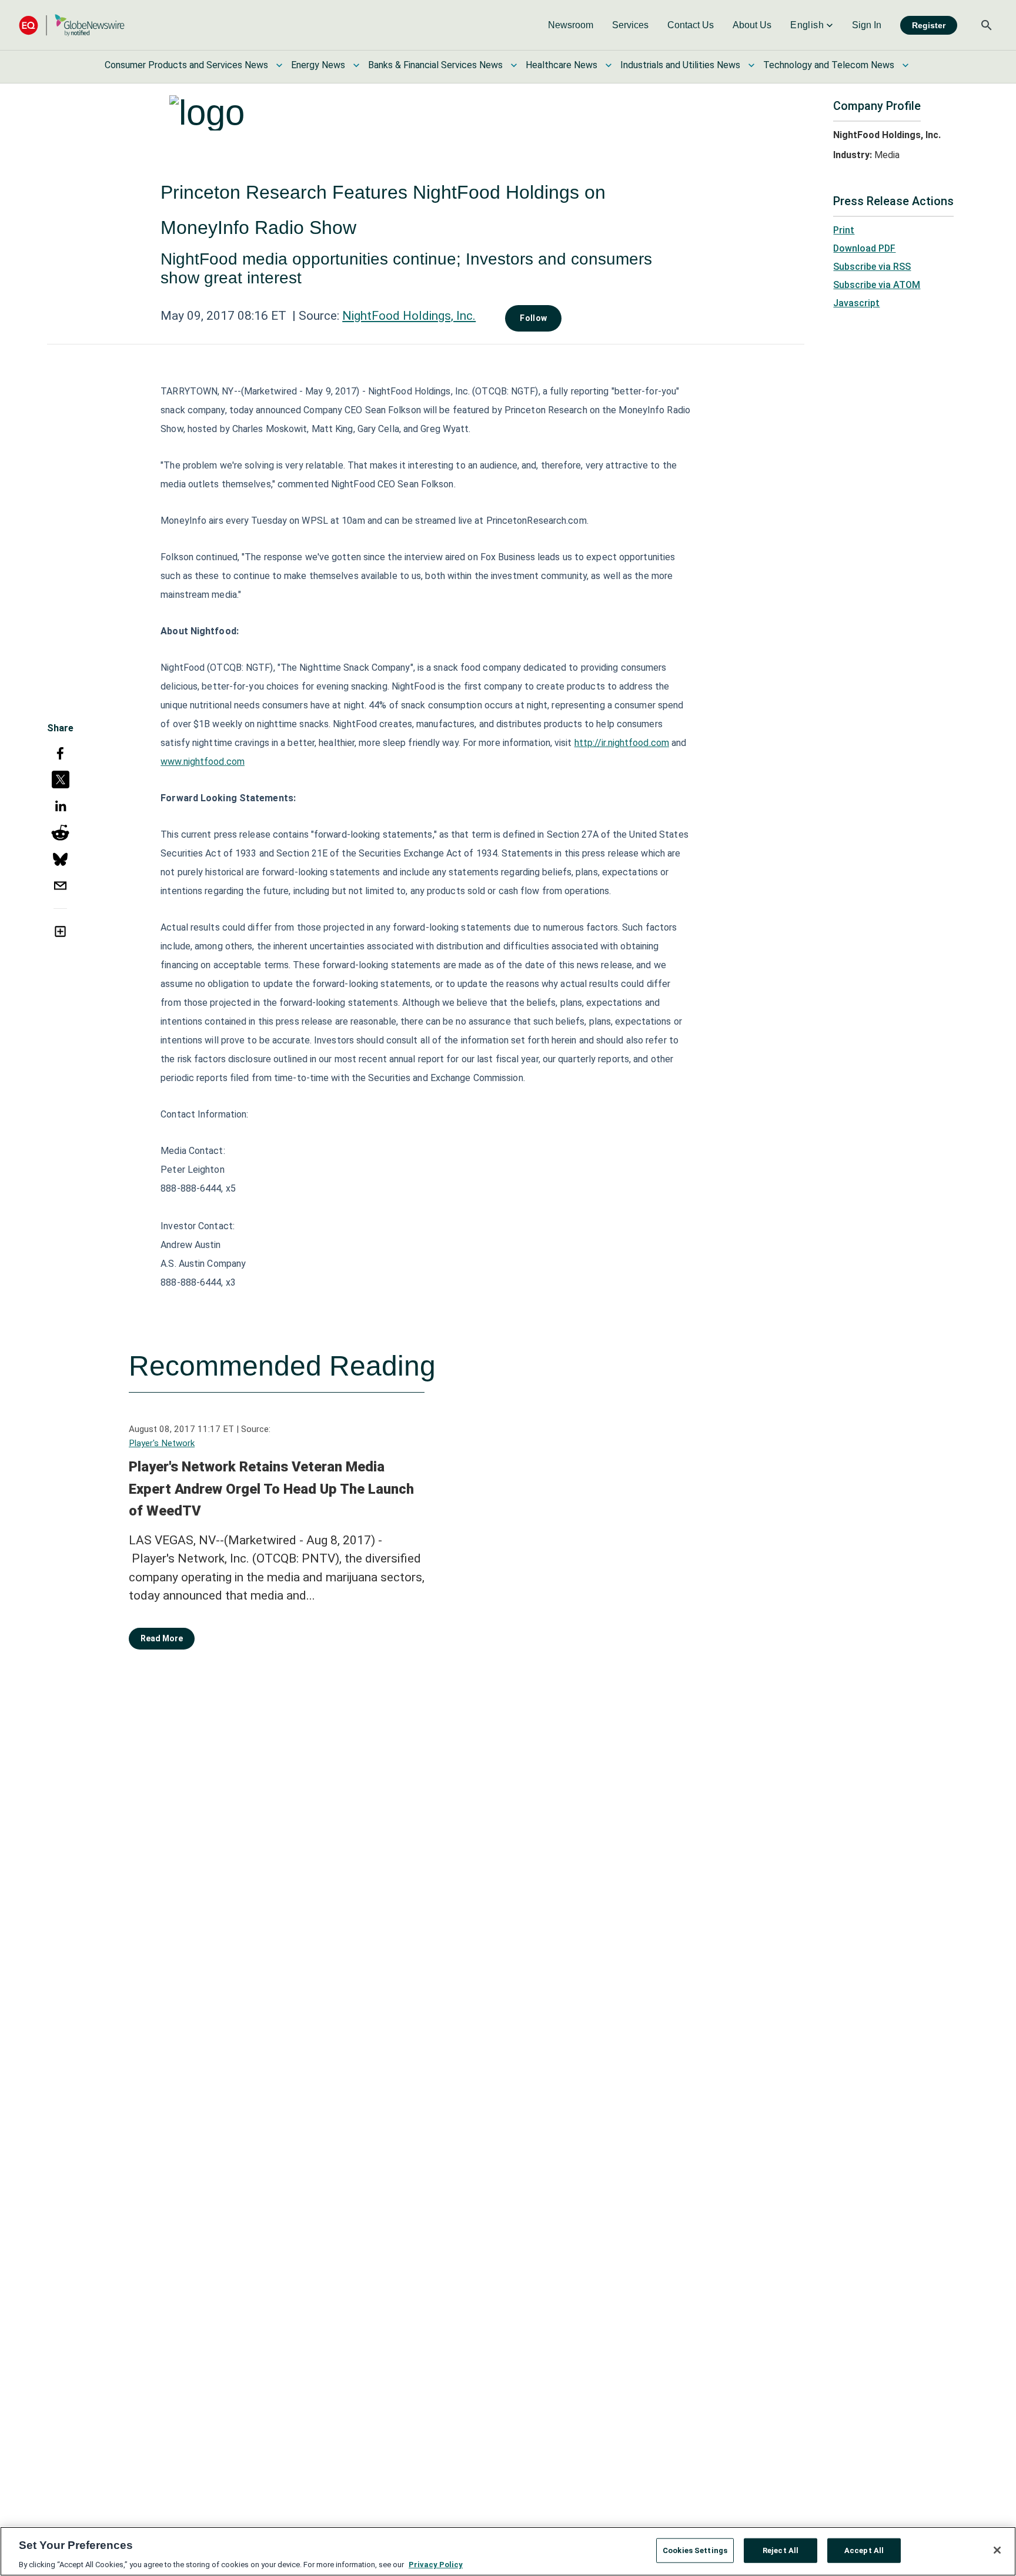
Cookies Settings (695, 2550)
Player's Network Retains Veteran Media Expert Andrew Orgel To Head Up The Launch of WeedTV (271, 1489)
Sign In (867, 25)
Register (929, 25)
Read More (162, 1638)
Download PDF (864, 248)
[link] (571, 25)
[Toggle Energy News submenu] (356, 65)
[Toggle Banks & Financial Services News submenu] (514, 65)
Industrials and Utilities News (680, 65)
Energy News (318, 65)
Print (844, 230)
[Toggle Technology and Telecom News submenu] (905, 65)
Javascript (856, 303)
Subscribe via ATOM (877, 285)
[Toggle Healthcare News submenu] (609, 65)
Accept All (864, 2550)
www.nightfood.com (203, 762)
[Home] (72, 25)
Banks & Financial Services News (435, 65)
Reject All (781, 2550)
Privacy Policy (436, 2564)
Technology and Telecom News (829, 65)
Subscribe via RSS (872, 267)
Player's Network (162, 1443)
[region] (508, 2551)
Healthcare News (562, 65)
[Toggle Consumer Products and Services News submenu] (279, 65)
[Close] (997, 2550)
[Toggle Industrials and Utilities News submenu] (751, 65)
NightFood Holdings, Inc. (409, 316)
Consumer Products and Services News (186, 65)
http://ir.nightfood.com (622, 743)
